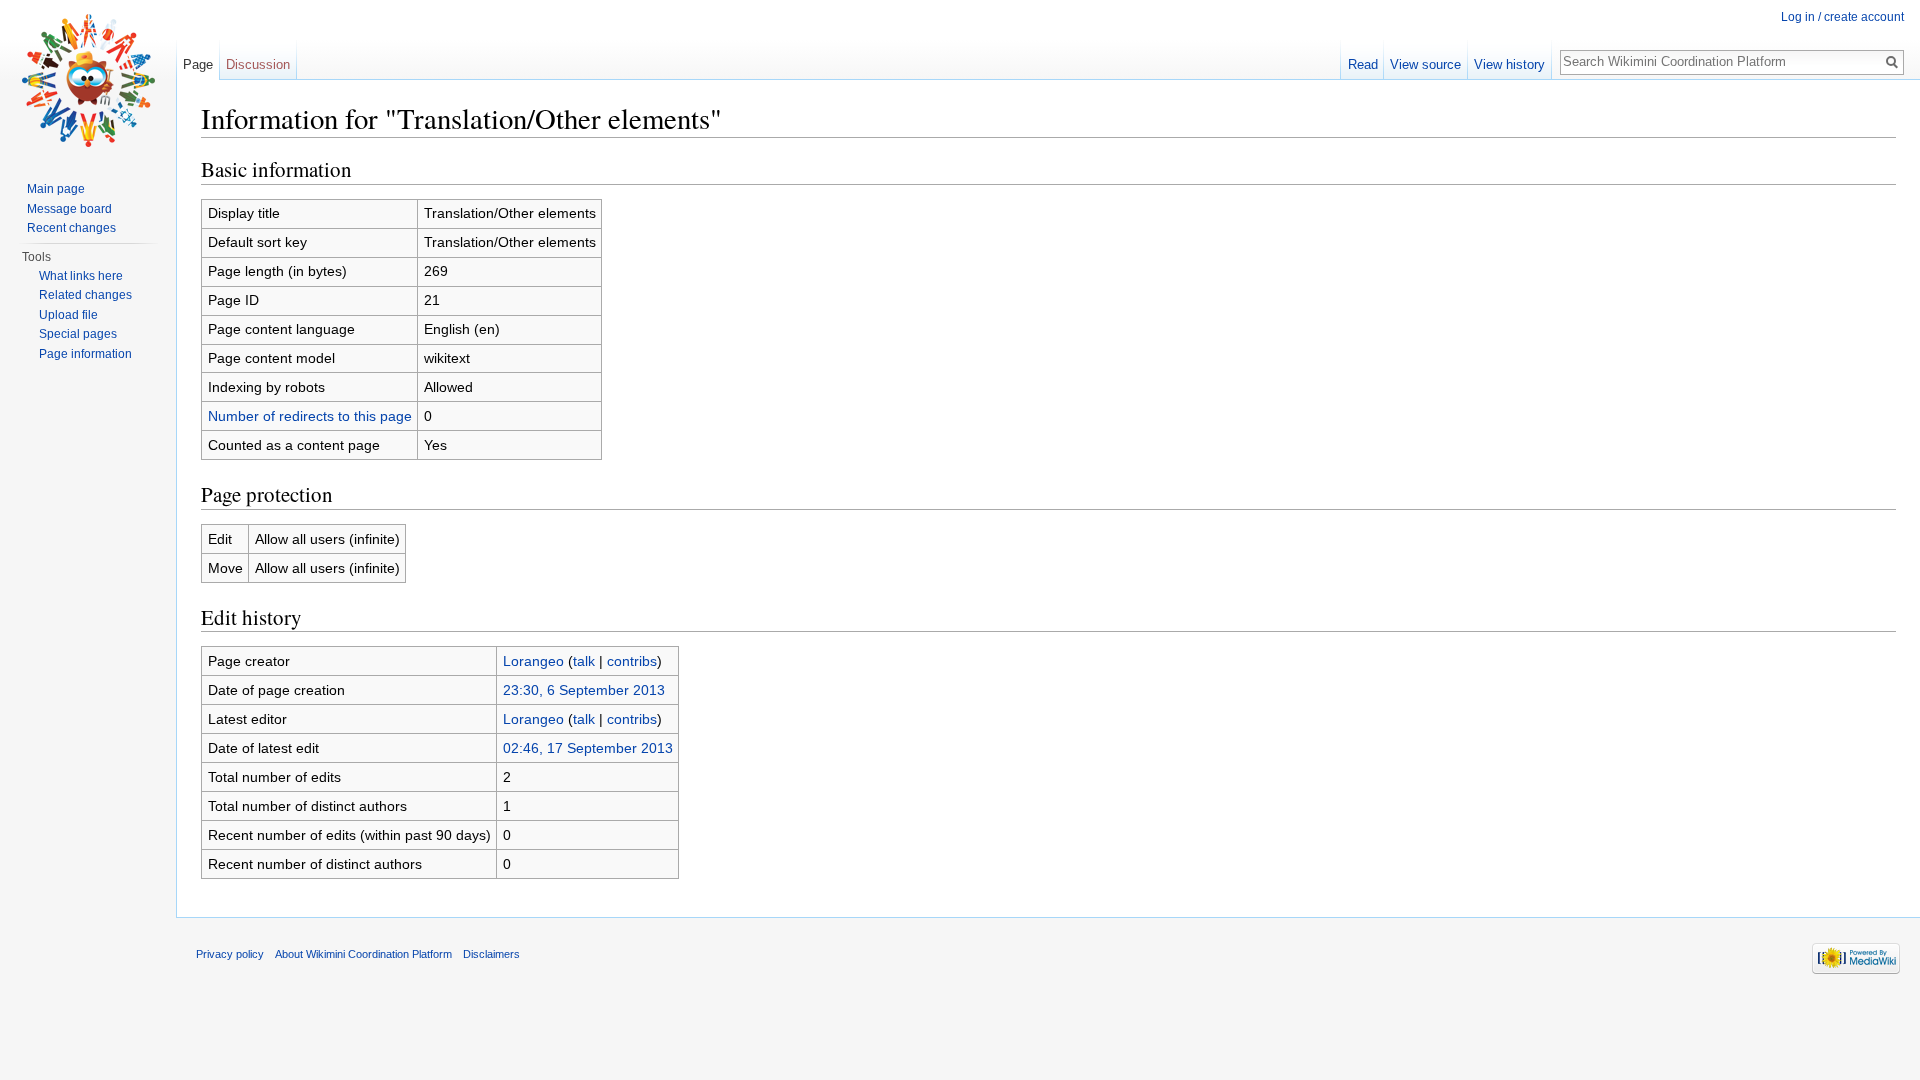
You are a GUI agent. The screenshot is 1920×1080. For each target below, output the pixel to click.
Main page (56, 189)
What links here (81, 276)
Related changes (85, 295)
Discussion (258, 64)
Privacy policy (230, 954)
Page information (85, 354)
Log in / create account (1842, 17)
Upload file (68, 315)
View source (1425, 64)
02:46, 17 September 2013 (588, 748)
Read (1363, 64)
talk (584, 661)
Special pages (78, 334)
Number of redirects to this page (310, 416)
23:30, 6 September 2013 (584, 690)
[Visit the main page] (88, 80)
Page (198, 64)
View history (1509, 64)
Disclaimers (491, 954)
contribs (632, 661)
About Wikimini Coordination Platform (363, 954)
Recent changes (71, 228)
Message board (69, 209)
